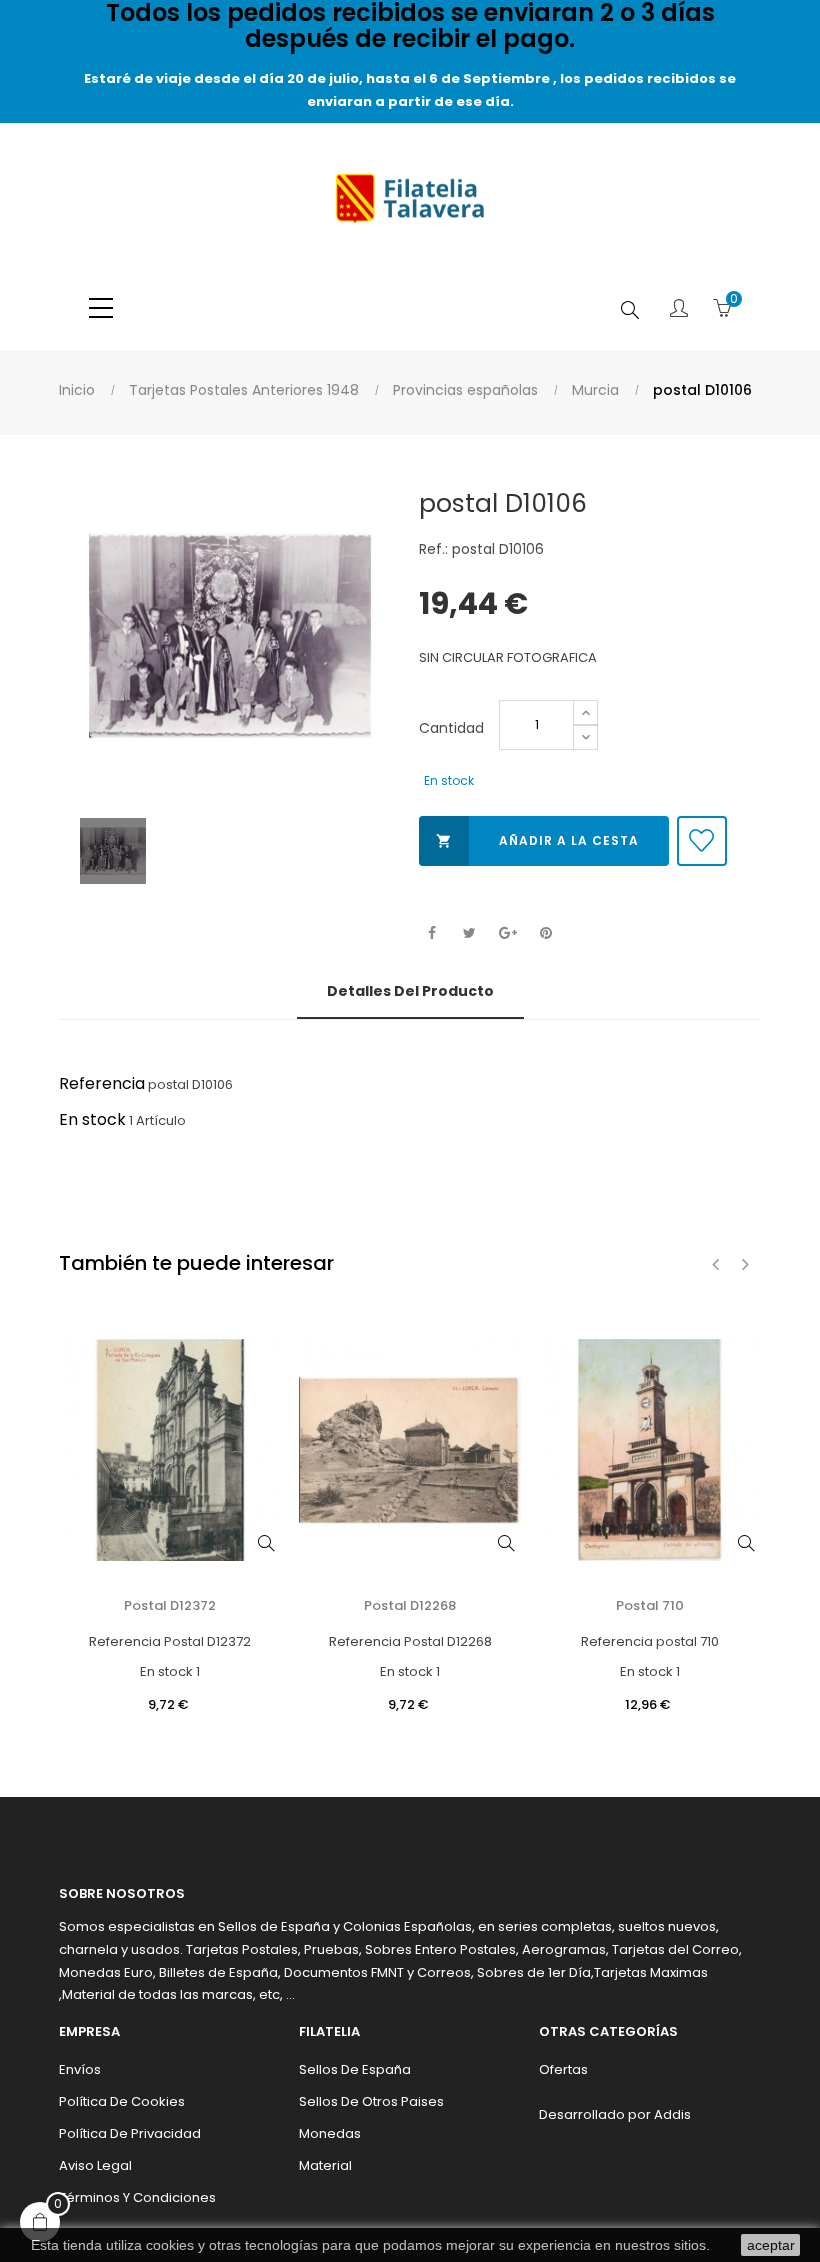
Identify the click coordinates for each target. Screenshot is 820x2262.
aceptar (771, 2245)
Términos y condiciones (137, 2197)
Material (325, 2165)
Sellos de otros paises (371, 2101)
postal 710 (650, 1605)
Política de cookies (122, 2101)
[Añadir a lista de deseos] (702, 841)
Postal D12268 (410, 1605)
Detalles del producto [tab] (410, 991)
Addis (672, 2114)
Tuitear (469, 933)
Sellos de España (355, 2069)
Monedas (330, 2133)
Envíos (80, 2069)
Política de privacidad (130, 2133)
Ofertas (563, 2069)
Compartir (431, 933)
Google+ (507, 933)
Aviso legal (95, 2165)
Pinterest (545, 933)
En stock (92, 1119)
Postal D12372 (170, 1605)
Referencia (102, 1083)
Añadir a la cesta (537, 840)
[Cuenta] (679, 310)
